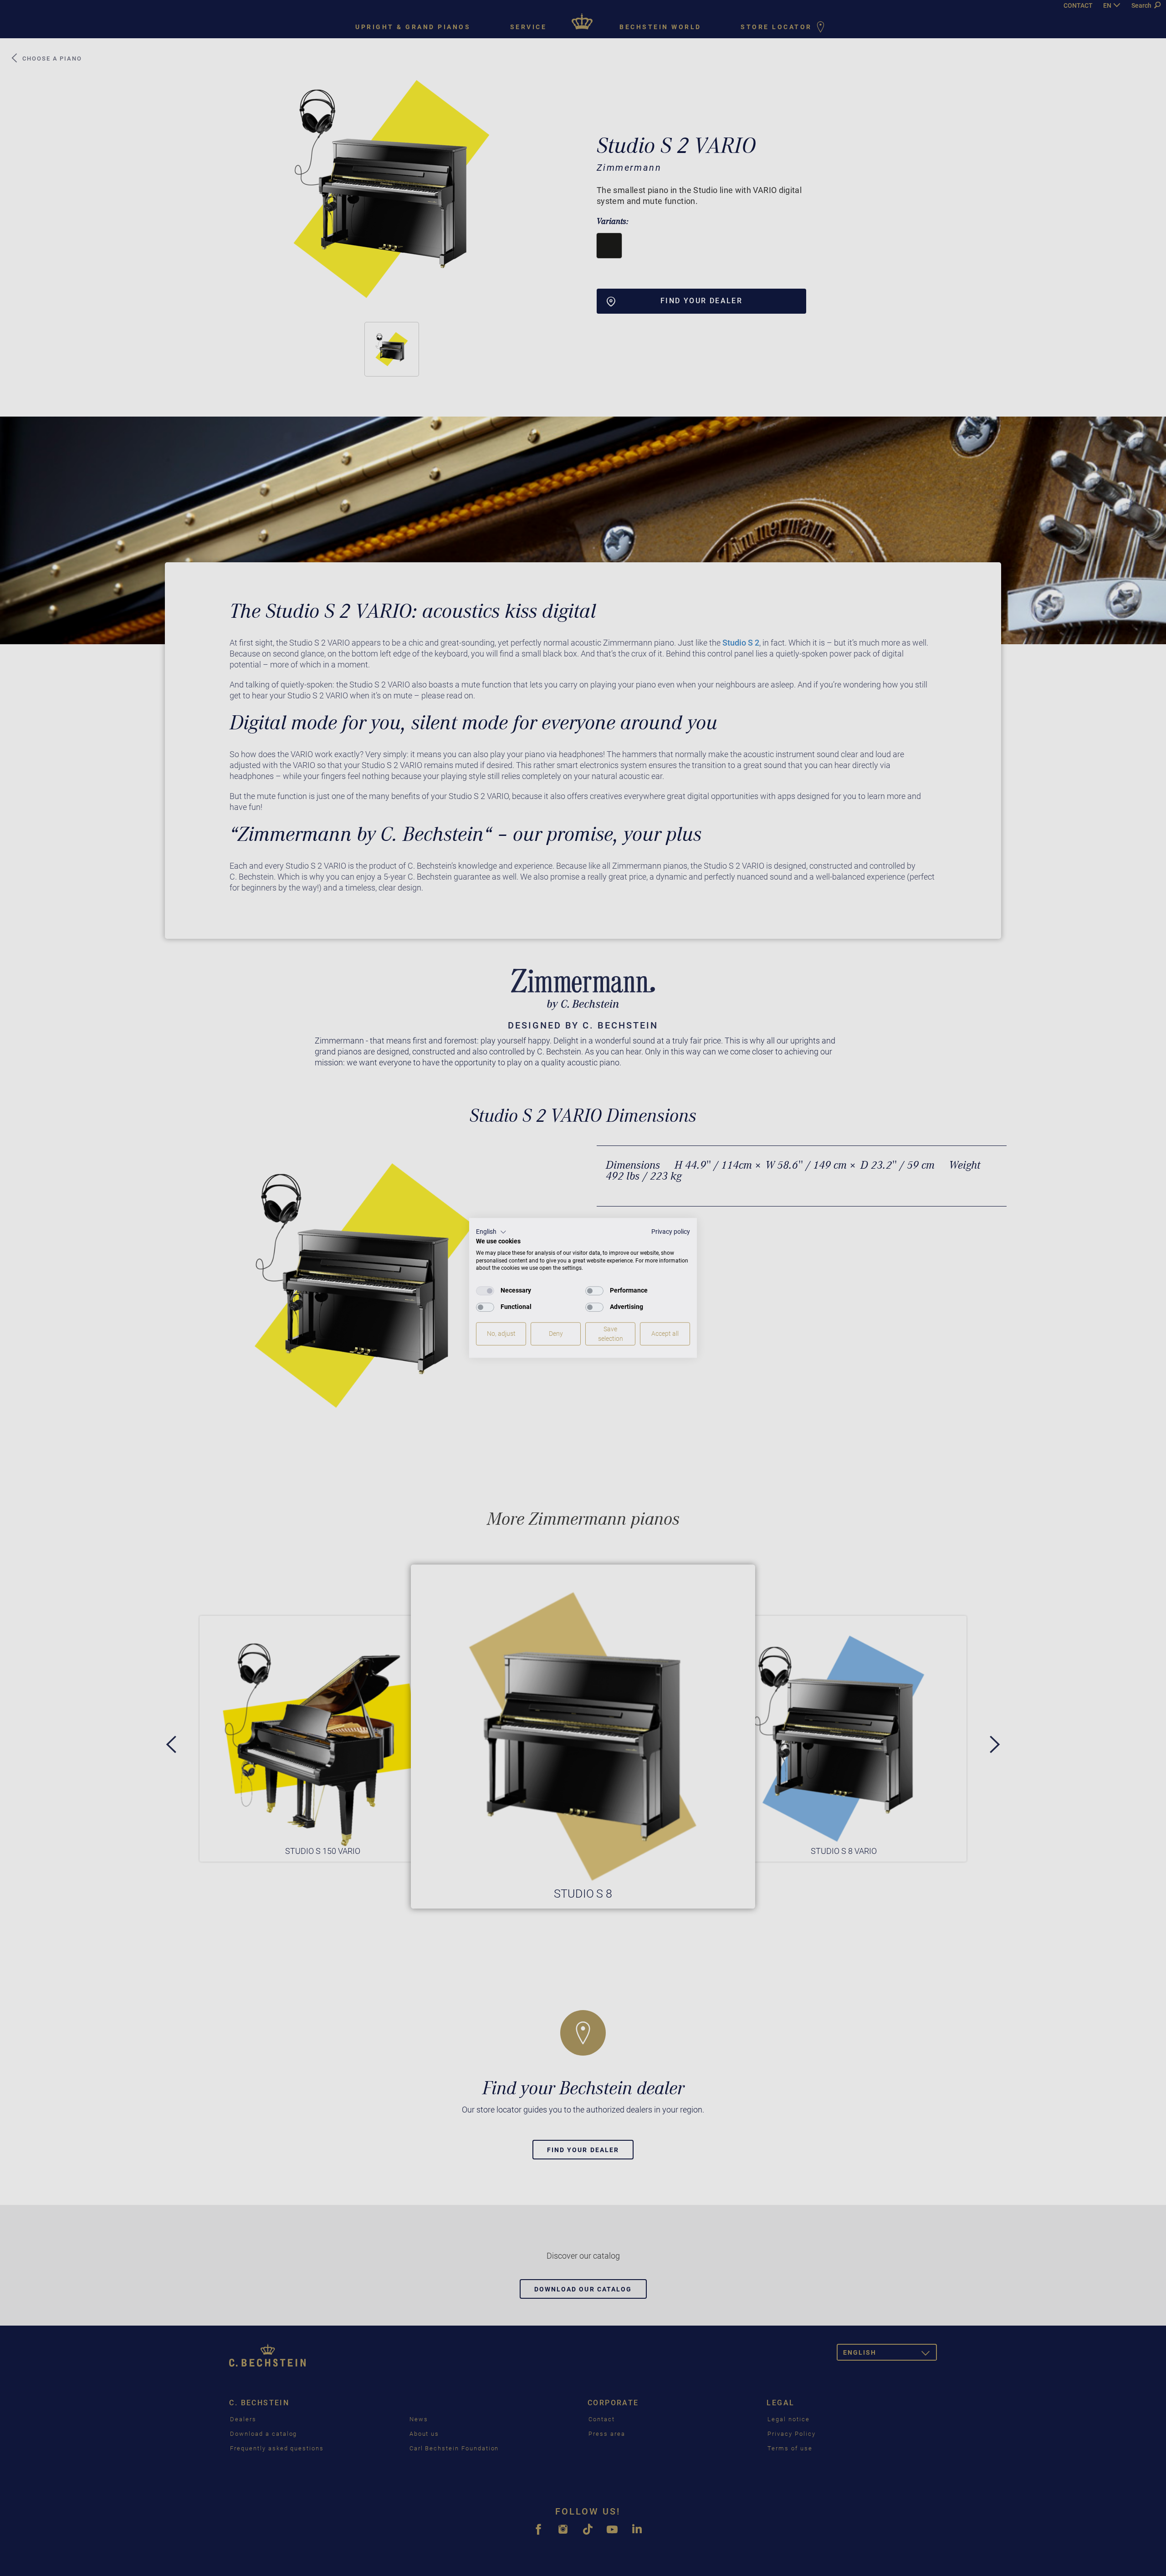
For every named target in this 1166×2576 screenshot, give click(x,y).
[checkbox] (485, 1291)
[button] (491, 1232)
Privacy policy (671, 1232)
